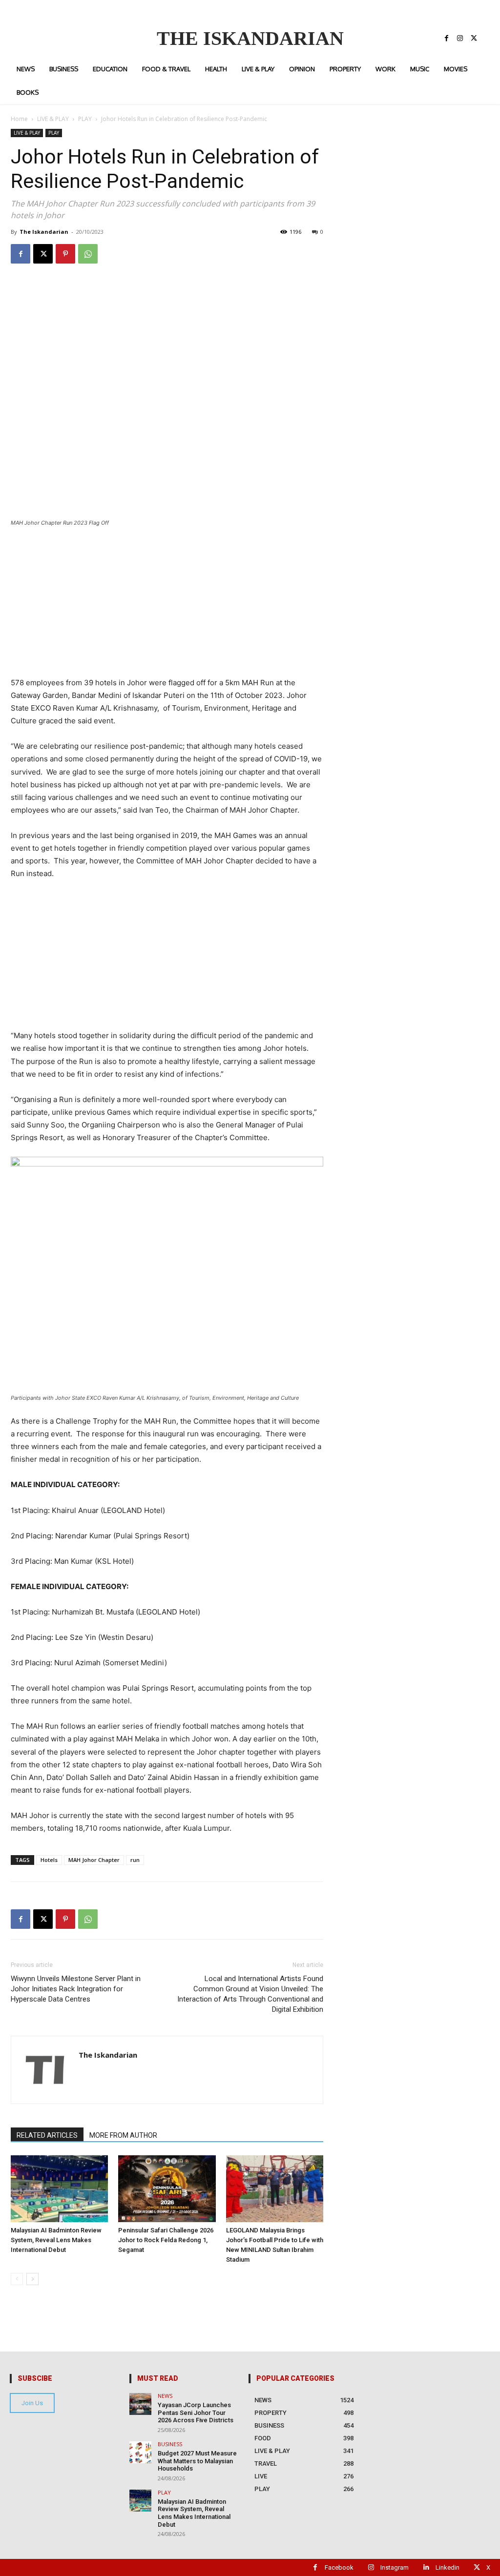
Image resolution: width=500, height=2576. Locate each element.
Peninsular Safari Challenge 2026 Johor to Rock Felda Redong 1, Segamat (166, 2240)
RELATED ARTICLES (47, 2135)
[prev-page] (17, 2279)
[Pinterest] (65, 254)
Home (19, 119)
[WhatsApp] (88, 254)
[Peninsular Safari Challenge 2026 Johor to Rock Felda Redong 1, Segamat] (167, 2189)
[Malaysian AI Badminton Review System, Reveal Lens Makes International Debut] (59, 2189)
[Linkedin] (426, 2567)
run (135, 1860)
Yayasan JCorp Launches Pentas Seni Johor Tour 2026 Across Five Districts (196, 2412)
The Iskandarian (44, 232)
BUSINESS (170, 2444)
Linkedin (448, 2567)
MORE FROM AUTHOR (123, 2135)
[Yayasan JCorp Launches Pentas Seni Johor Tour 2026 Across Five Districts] (140, 2404)
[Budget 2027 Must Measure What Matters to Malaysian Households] (140, 2452)
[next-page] (32, 2279)
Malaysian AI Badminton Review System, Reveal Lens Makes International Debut (56, 2240)
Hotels (49, 1860)
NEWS (165, 2396)
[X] (474, 39)
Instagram (395, 2567)
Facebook (339, 2567)
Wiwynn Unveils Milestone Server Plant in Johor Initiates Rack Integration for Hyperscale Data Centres (76, 1989)
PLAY (85, 119)
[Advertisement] (167, 608)
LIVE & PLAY (53, 119)
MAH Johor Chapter (94, 1860)
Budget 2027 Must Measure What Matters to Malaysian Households (197, 2461)
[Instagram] (460, 39)
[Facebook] (446, 39)
